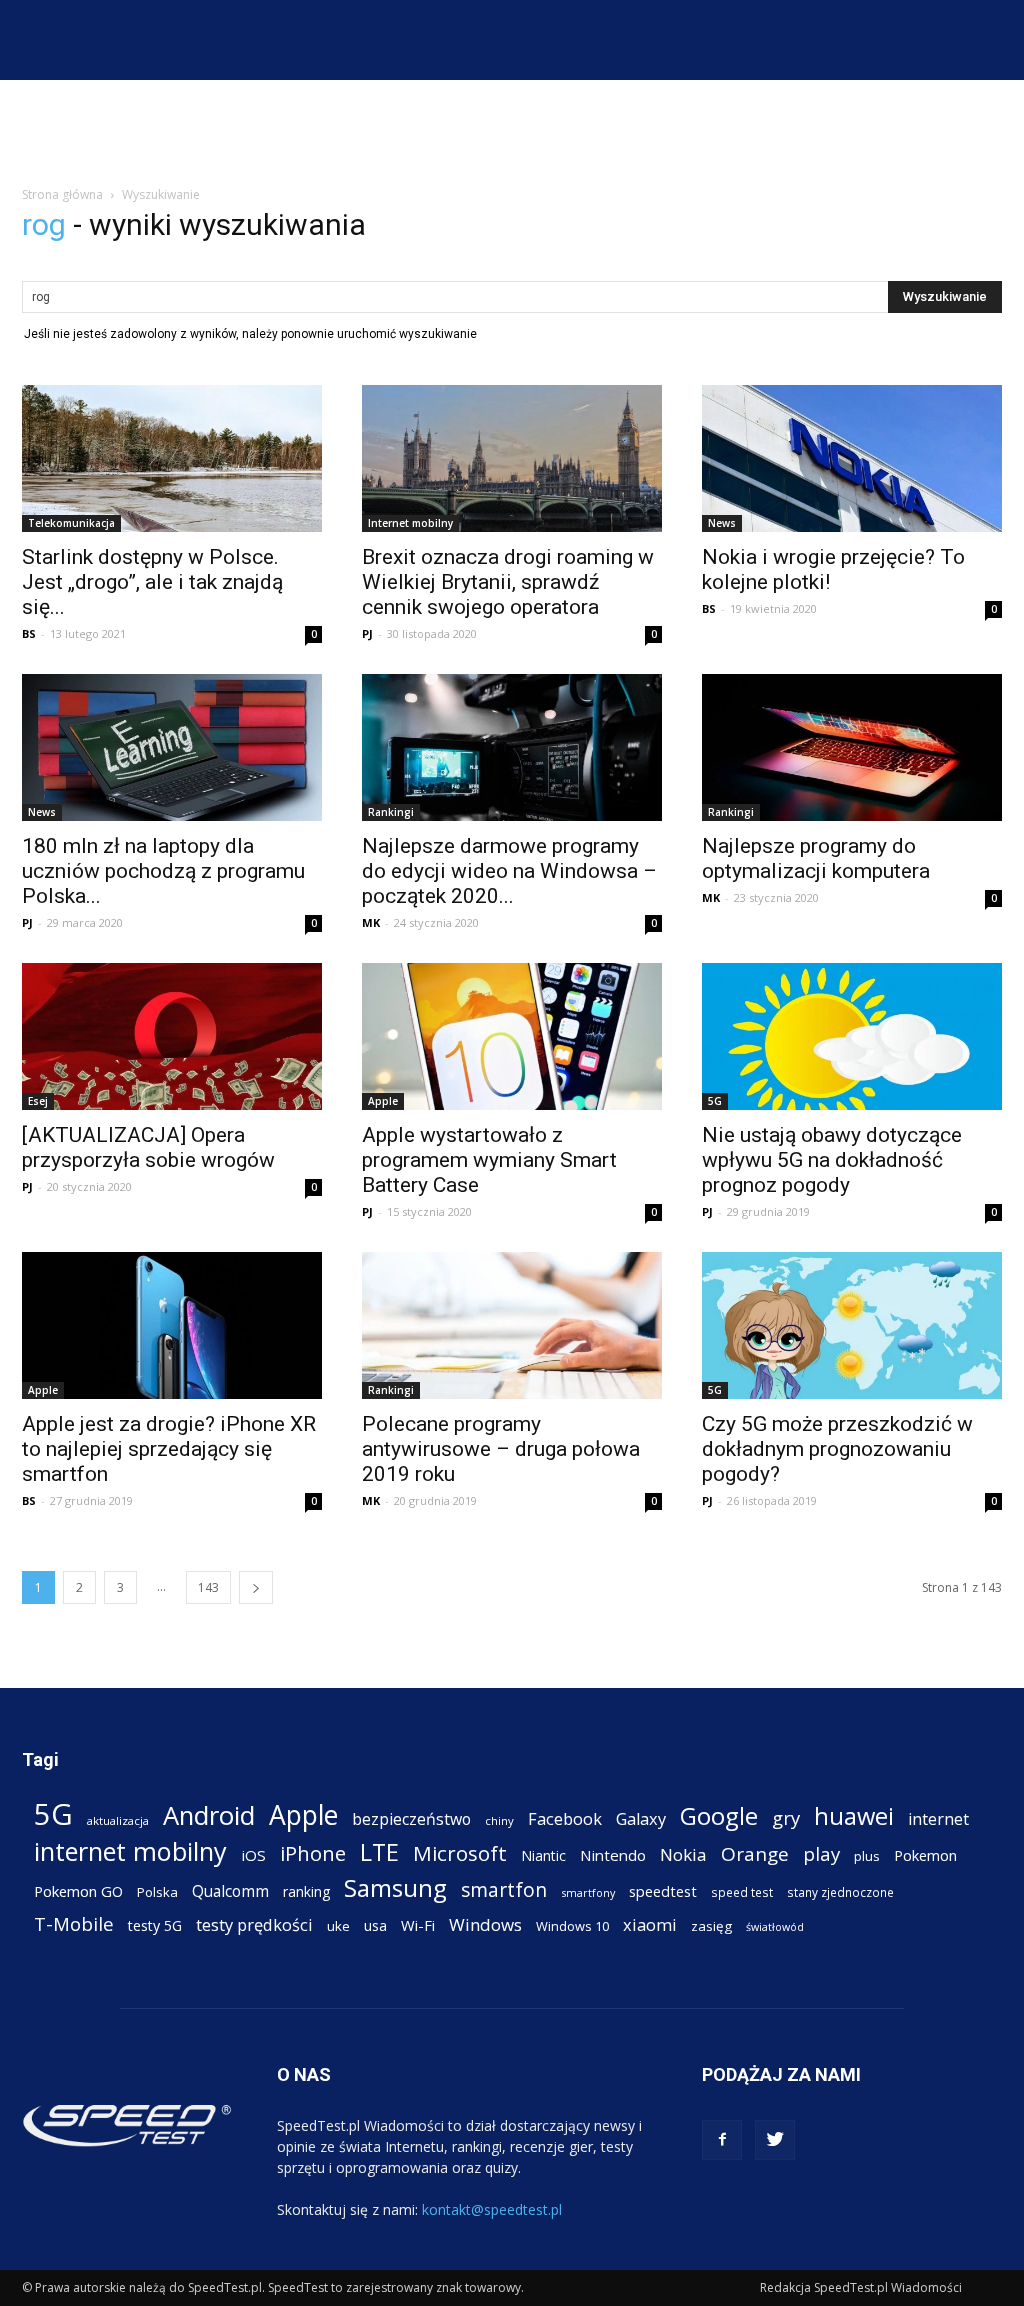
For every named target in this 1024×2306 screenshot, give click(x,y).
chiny (499, 1820)
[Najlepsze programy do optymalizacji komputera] (852, 747)
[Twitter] (775, 2140)
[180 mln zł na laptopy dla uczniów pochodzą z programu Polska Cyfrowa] (172, 747)
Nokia (683, 1854)
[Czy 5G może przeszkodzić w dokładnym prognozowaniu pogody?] (852, 1325)
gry (786, 1817)
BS (29, 633)
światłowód (775, 1927)
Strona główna (62, 194)
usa (375, 1925)
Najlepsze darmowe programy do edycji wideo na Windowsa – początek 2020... (509, 871)
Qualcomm (230, 1891)
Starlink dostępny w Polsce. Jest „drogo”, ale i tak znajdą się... (152, 582)
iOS (253, 1855)
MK (371, 922)
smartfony (588, 1892)
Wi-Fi (418, 1925)
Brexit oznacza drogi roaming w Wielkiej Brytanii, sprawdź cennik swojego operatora (508, 582)
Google (719, 1815)
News (722, 523)
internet (938, 1819)
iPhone (313, 1853)
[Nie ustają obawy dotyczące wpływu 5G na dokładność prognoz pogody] (852, 1036)
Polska (157, 1892)
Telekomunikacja (71, 523)
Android (209, 1815)
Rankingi (391, 812)
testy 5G (155, 1925)
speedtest (663, 1891)
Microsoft (460, 1853)
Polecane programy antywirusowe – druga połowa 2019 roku (501, 1449)
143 (208, 1587)
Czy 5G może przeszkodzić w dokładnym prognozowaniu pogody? (837, 1449)
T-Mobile (74, 1923)
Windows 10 (572, 1926)
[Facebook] (722, 2140)
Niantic (543, 1855)
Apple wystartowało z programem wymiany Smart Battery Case (489, 1160)
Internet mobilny (410, 523)
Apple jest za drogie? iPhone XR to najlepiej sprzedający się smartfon (169, 1449)
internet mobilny (130, 1851)
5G (715, 1101)
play (821, 1853)
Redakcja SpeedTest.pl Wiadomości (861, 2287)
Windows (485, 1924)
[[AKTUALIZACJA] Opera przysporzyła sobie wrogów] (172, 1036)
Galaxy (641, 1818)
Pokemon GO (78, 1891)
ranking (306, 1891)
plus (867, 1856)
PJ (367, 633)
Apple (383, 1101)
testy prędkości (254, 1924)
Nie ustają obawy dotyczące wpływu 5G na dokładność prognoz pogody (832, 1160)
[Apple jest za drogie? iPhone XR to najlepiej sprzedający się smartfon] (172, 1325)
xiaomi (650, 1924)
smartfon (504, 1889)
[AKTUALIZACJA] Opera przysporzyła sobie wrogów (148, 1147)
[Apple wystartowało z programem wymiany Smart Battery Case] (512, 1036)
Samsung (395, 1887)
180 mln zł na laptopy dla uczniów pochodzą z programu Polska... (163, 871)
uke (338, 1926)
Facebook (565, 1818)
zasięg (711, 1926)
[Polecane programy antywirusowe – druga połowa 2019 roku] (512, 1325)
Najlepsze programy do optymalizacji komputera (816, 858)
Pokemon (925, 1855)
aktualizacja (118, 1820)
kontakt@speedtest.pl (492, 2209)
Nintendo (613, 1855)
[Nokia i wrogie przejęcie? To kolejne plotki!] (852, 458)
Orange (755, 1854)
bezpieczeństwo (411, 1819)
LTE (379, 1852)
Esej (38, 1101)
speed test (742, 1892)
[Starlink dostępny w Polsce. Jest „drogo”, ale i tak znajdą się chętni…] (172, 458)
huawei (854, 1816)
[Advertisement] (512, 134)
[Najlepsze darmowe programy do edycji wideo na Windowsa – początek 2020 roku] (512, 747)
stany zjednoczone (840, 1892)
